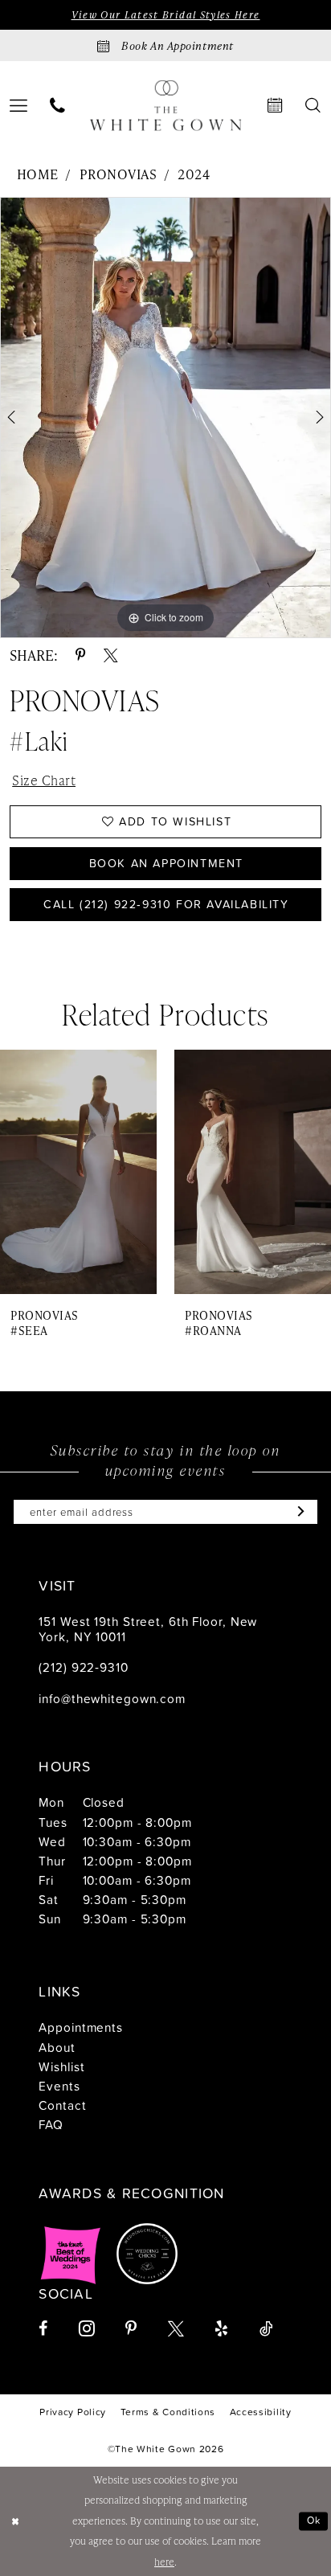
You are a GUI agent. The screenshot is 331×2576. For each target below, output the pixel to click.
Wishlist (61, 2066)
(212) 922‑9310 (83, 1667)
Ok (314, 2520)
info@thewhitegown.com (112, 1698)
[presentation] (78, 1172)
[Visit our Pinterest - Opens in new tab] (131, 2329)
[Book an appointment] (276, 106)
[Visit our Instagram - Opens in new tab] (87, 2328)
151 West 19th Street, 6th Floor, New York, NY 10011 (148, 1629)
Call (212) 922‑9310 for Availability (166, 904)
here (164, 2562)
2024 (194, 174)
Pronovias (118, 174)
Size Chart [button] (44, 780)
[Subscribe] (297, 1512)
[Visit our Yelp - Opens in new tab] (221, 2329)
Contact (62, 2105)
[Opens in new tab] (71, 2254)
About (57, 2047)
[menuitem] (57, 106)
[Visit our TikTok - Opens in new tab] (266, 2329)
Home (38, 174)
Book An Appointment (166, 863)
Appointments (81, 2027)
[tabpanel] (165, 418)
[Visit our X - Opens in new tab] (176, 2329)
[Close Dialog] (15, 2521)
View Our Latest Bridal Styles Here (166, 15)
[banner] (166, 106)
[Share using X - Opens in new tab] (111, 656)
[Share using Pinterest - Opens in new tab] (81, 656)
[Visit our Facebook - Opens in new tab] (43, 2329)
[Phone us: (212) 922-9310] (57, 106)
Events (59, 2086)
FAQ (51, 2124)
